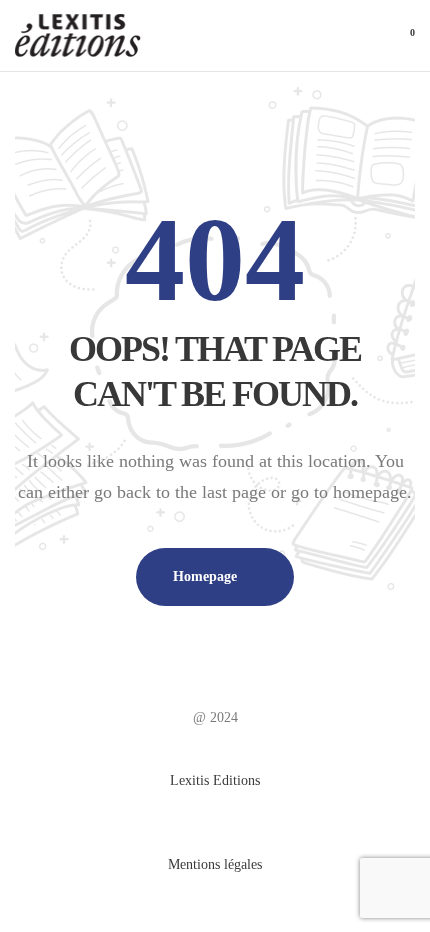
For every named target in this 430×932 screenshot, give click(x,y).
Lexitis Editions (215, 780)
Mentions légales (215, 864)
